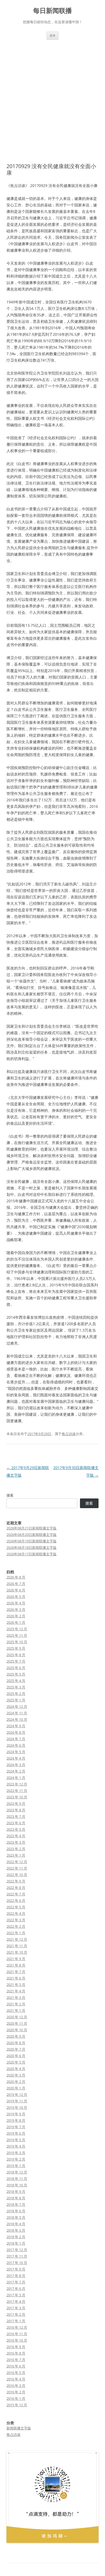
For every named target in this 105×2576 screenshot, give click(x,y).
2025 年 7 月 (16, 1661)
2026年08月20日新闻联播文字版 (31, 1535)
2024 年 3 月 (16, 1765)
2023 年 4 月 (16, 1836)
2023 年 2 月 (16, 1849)
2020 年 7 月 (16, 2049)
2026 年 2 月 (16, 1616)
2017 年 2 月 (16, 2314)
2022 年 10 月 (17, 1875)
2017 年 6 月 (16, 2288)
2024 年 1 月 (16, 1778)
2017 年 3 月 (16, 2308)
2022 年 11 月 (17, 1868)
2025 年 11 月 (17, 1635)
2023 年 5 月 (16, 1829)
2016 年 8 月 (16, 2353)
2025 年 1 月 (16, 1700)
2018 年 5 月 (16, 2217)
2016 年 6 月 (16, 2366)
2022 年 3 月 (16, 1920)
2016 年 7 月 (16, 2360)
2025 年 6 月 (16, 1668)
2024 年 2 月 (16, 1771)
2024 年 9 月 (16, 1726)
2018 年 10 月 (17, 2185)
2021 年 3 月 (16, 1997)
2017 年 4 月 (16, 2301)
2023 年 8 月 (16, 1810)
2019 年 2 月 (16, 2159)
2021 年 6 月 (16, 1978)
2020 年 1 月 (16, 2088)
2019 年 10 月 (17, 2107)
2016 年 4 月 (16, 2379)
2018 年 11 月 (17, 2179)
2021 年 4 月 (16, 1991)
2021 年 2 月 (16, 2004)
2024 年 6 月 (16, 1745)
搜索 (10, 1495)
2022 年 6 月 (16, 1900)
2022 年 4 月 (16, 1913)
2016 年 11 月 (17, 2334)
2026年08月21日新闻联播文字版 (31, 1528)
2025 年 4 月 (16, 1681)
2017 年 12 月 (17, 2250)
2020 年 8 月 (16, 2043)
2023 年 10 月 (17, 1797)
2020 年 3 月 (16, 2075)
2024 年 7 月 (16, 1739)
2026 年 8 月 (16, 1577)
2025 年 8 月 (16, 1655)
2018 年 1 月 (16, 2243)
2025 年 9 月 (16, 1648)
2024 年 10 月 (17, 1719)
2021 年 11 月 (17, 1946)
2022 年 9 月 (16, 1881)
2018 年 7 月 (16, 2204)
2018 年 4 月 (16, 2224)
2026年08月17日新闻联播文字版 (31, 1554)
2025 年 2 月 (16, 1694)
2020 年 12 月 (17, 2017)
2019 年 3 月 (16, 2153)
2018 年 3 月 (16, 2230)
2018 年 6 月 (16, 2211)
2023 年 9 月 (16, 1803)
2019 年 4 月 (16, 2146)
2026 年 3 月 (16, 1609)
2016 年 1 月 (16, 2398)
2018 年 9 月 (16, 2191)
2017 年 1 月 (16, 2321)
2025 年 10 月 (17, 1642)
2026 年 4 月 (16, 1603)
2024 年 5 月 (16, 1752)
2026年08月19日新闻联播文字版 (31, 1541)
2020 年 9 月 (16, 2036)
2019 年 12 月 (17, 2094)
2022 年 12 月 (17, 1862)
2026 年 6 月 (16, 1590)
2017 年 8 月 (16, 2276)
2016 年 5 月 (16, 2373)
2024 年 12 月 (17, 1706)
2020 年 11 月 (17, 2023)
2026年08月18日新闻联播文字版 (31, 1547)
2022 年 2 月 (16, 1926)
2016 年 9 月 (16, 2347)
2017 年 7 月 (16, 2282)
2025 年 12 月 (17, 1629)
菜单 (52, 35)
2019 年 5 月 (16, 2140)
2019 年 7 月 (16, 2127)
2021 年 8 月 (16, 1965)
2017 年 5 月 (16, 2295)
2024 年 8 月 (16, 1732)
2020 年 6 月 (16, 2056)
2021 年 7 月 (16, 1972)
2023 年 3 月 (16, 1842)
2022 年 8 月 (16, 1888)
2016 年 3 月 (16, 2385)
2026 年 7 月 (16, 1584)
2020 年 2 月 (16, 2082)
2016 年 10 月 (17, 2340)
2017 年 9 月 (16, 2269)
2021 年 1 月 (16, 2010)
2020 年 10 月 (17, 2030)
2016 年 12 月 (17, 2327)
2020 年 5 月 (16, 2062)
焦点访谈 (69, 1434)
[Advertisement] (52, 95)
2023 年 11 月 (17, 1791)
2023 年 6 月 (16, 1823)
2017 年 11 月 (17, 2256)
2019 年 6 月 (16, 2133)
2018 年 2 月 (16, 2237)
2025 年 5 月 (16, 1674)
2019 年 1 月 (16, 2166)
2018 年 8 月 (16, 2198)
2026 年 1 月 (16, 1622)
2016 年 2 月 (16, 2392)
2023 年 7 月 (16, 1816)
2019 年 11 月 (17, 2101)
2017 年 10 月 (17, 2263)
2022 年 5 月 (16, 1907)
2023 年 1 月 (16, 1855)
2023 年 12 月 (17, 1784)
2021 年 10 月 (17, 1952)
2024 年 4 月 (16, 1758)
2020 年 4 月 (16, 2069)
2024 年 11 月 (17, 1713)
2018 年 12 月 (17, 2172)
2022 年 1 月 (16, 1933)
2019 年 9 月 (16, 2114)
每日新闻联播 (52, 11)
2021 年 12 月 (17, 1939)
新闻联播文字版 (19, 2428)
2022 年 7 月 (16, 1894)
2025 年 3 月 (16, 1687)
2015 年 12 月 (17, 2405)
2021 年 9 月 (16, 1959)
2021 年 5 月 (16, 1985)
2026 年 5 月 (16, 1597)
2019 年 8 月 (16, 2120)
